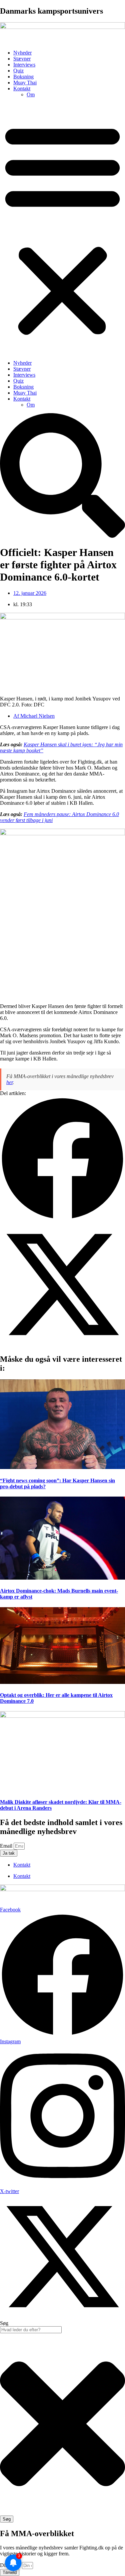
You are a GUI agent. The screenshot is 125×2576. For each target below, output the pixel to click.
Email (7, 1846)
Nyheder (22, 53)
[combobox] (31, 2330)
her (9, 1082)
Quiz (18, 71)
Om (31, 94)
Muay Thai (25, 83)
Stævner (22, 59)
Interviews (24, 65)
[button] (62, 229)
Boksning (23, 77)
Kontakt (22, 89)
